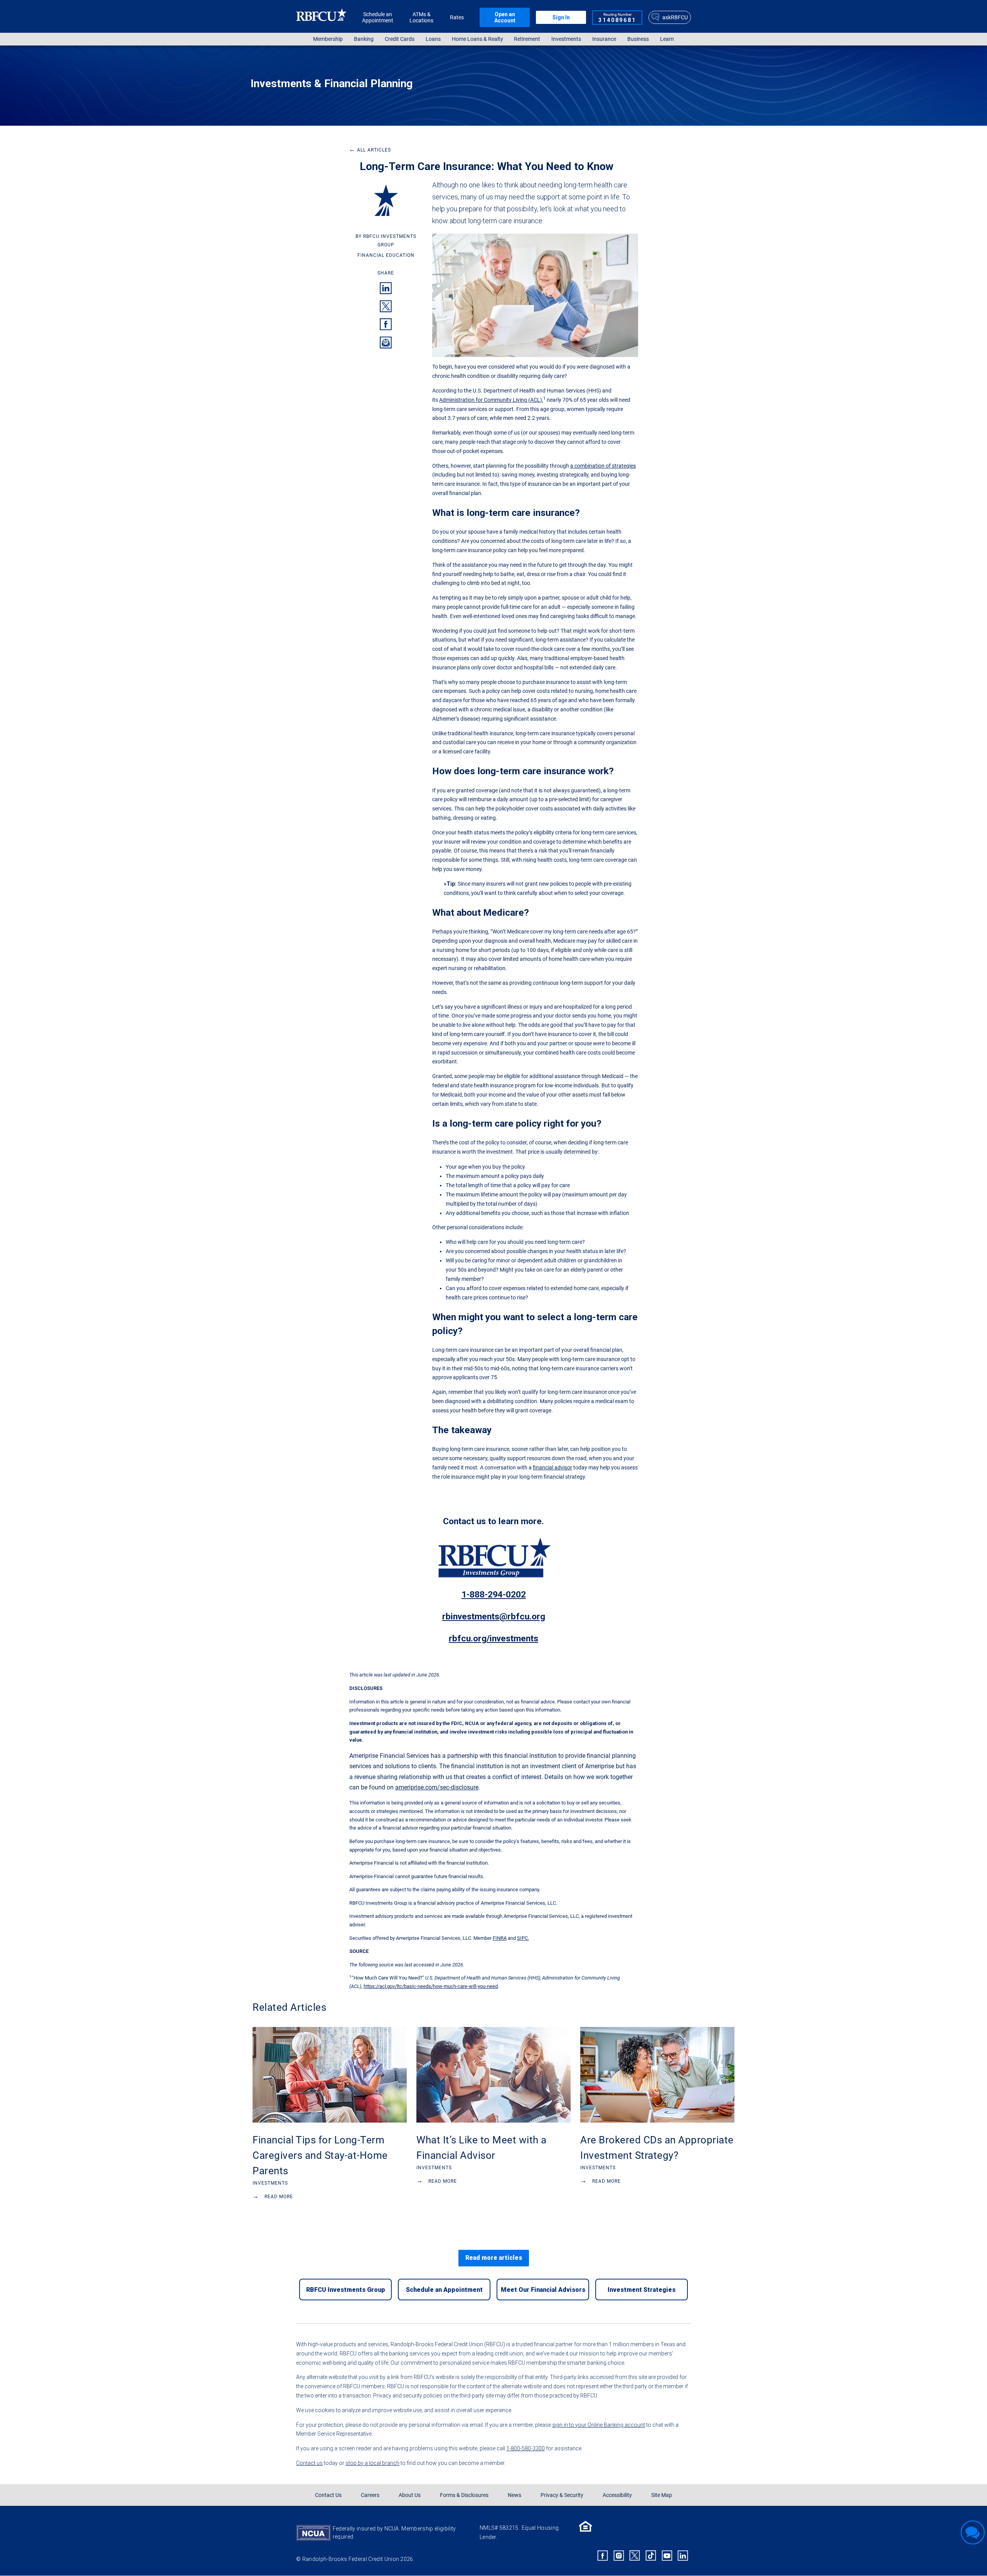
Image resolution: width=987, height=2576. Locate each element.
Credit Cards (400, 39)
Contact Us (328, 2495)
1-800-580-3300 (526, 2448)
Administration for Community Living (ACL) (491, 400)
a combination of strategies (603, 466)
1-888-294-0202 (494, 1595)
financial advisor (552, 1467)
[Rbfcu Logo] (322, 17)
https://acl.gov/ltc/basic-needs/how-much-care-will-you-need (431, 1986)
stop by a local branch (372, 2463)
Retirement (527, 39)
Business (638, 39)
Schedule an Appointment (378, 17)
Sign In (561, 17)
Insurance (604, 39)
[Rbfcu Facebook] (603, 2556)
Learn (667, 39)
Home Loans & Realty (477, 39)
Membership (328, 39)
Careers (370, 2495)
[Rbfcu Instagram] (619, 2556)
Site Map (662, 2495)
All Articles (370, 150)
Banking (364, 39)
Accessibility (617, 2495)
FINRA (500, 1938)
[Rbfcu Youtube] (667, 2556)
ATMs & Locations (421, 17)
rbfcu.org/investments (493, 1638)
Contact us (309, 2463)
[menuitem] (328, 39)
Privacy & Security (562, 2495)
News (515, 2495)
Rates (457, 17)
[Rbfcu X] (635, 2556)
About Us (410, 2495)
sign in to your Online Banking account (599, 2425)
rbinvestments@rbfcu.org (494, 1617)
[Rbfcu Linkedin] (683, 2556)
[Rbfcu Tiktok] (651, 2556)
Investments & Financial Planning (332, 83)
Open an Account (505, 17)
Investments (566, 39)
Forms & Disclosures (464, 2495)
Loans (433, 39)
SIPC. (523, 1938)
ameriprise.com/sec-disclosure (437, 1787)
